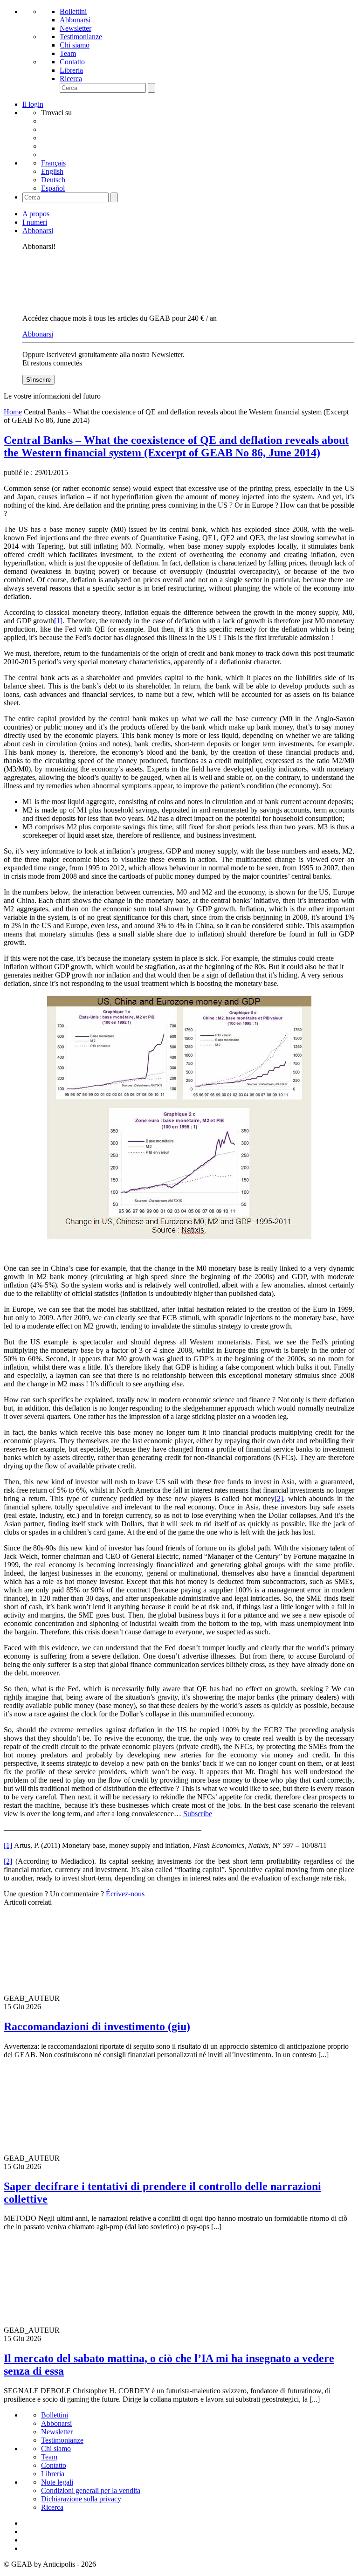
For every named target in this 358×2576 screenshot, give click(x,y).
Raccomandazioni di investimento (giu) (97, 2026)
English (52, 171)
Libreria (71, 70)
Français (53, 163)
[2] (279, 1498)
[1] (58, 621)
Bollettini (73, 11)
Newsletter (76, 28)
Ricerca (71, 79)
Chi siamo (75, 45)
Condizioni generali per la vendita (91, 2490)
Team (68, 53)
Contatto (72, 62)
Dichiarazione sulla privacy (81, 2499)
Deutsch (53, 180)
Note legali (57, 2482)
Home (13, 412)
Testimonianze (81, 37)
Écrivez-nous (125, 1894)
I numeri (35, 222)
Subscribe (198, 1814)
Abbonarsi (75, 20)
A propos (36, 214)
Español (53, 188)
